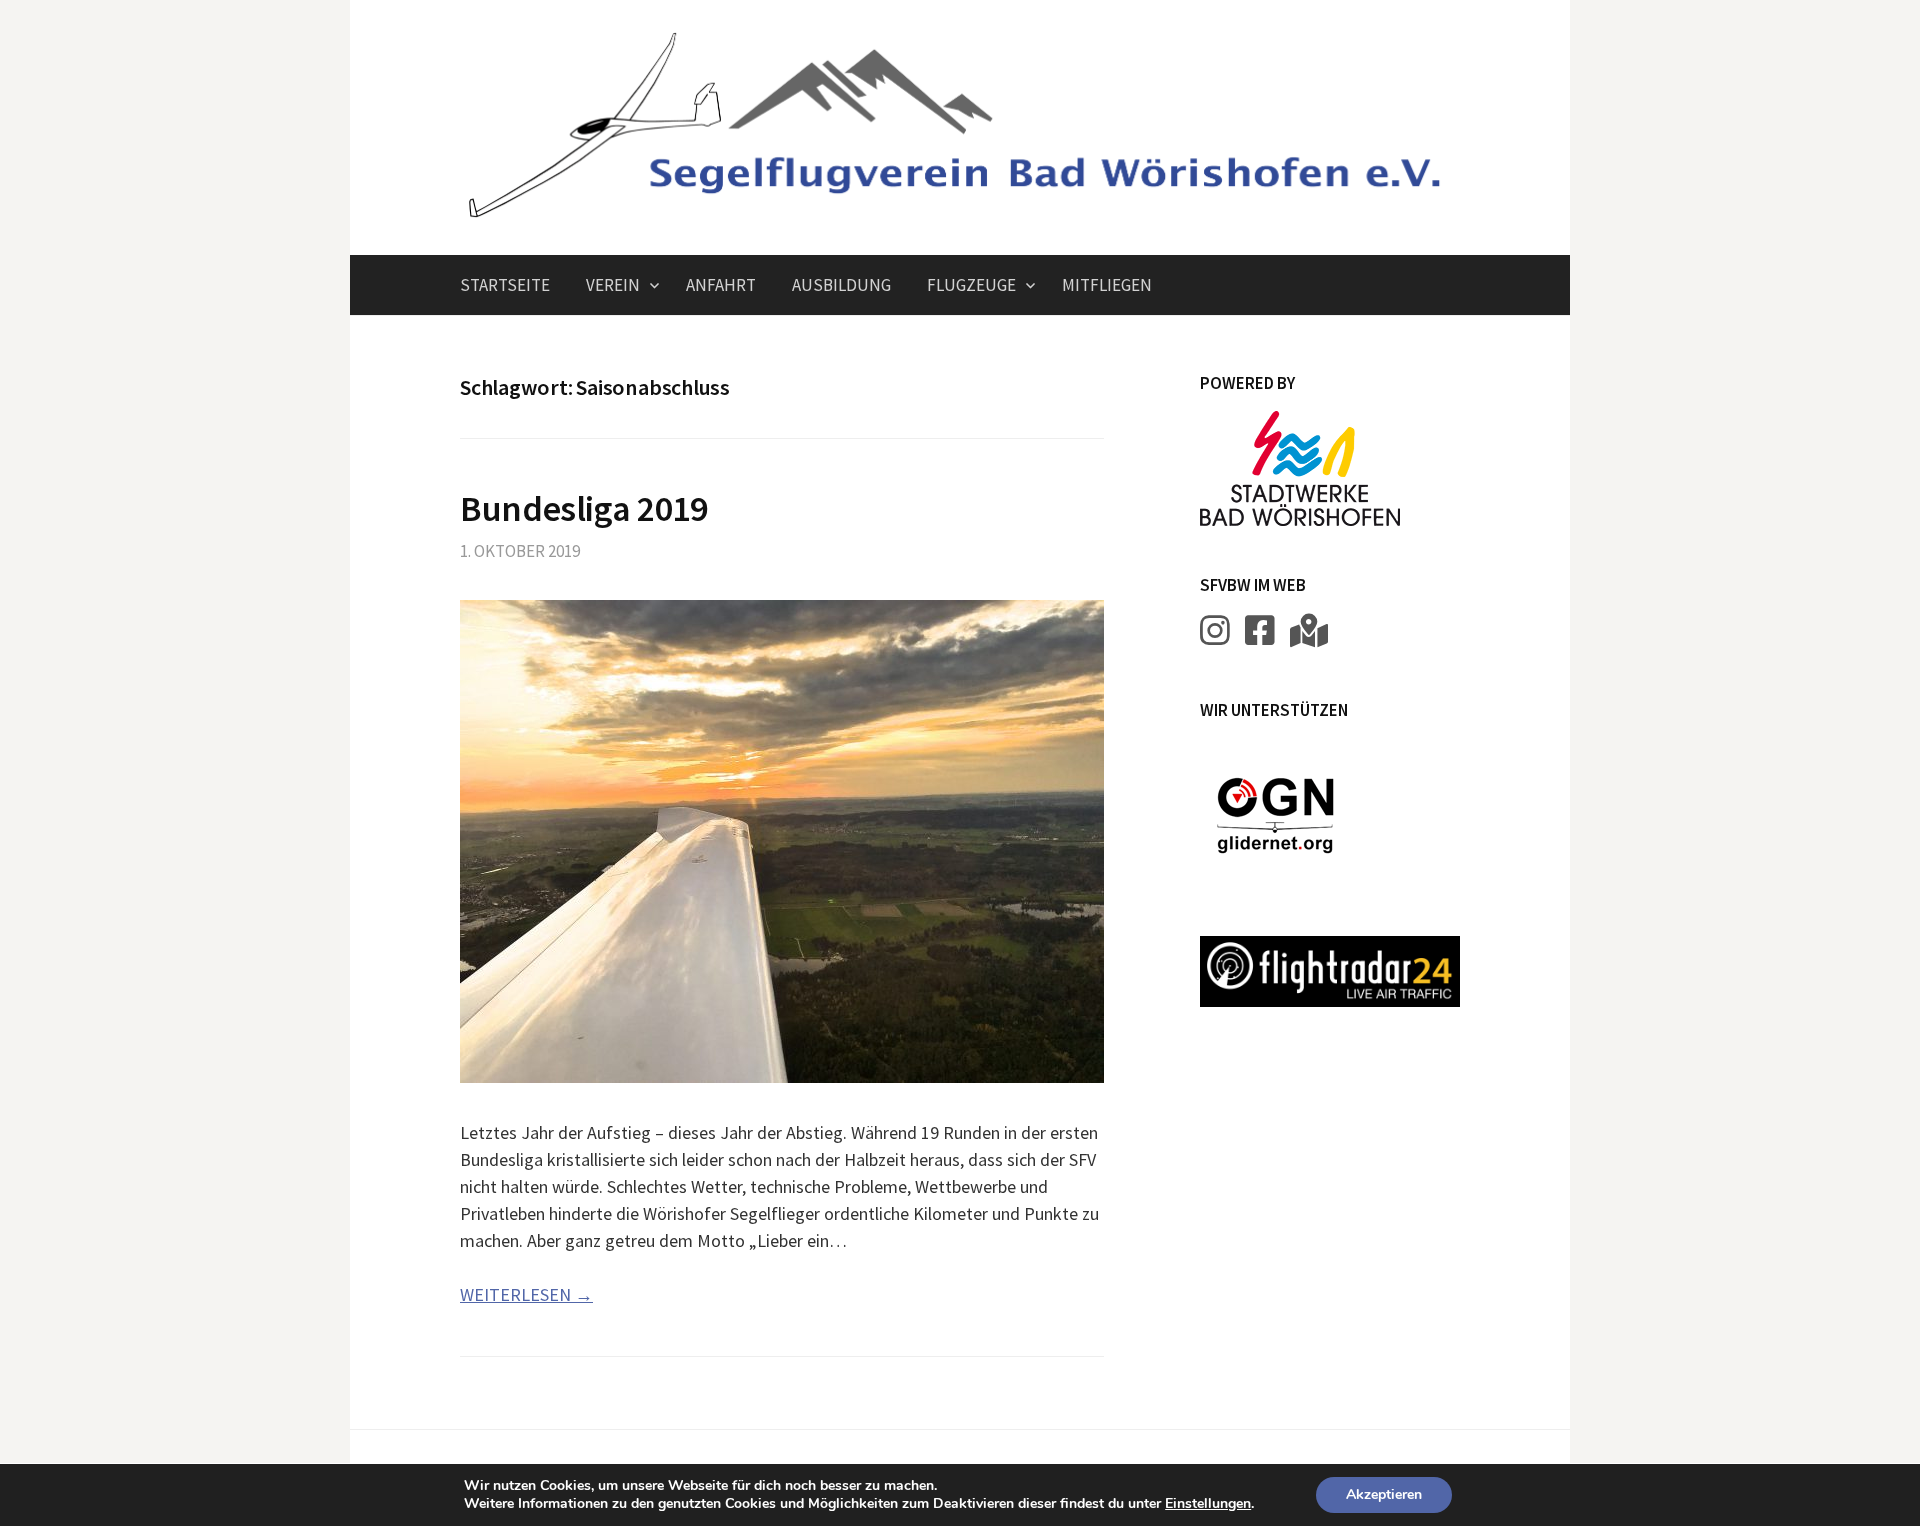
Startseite (505, 285)
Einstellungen (1208, 1504)
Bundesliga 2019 (584, 508)
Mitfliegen (1107, 285)
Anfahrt (721, 285)
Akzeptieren (1384, 1494)
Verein (613, 285)
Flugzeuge (971, 285)
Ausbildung (841, 285)
